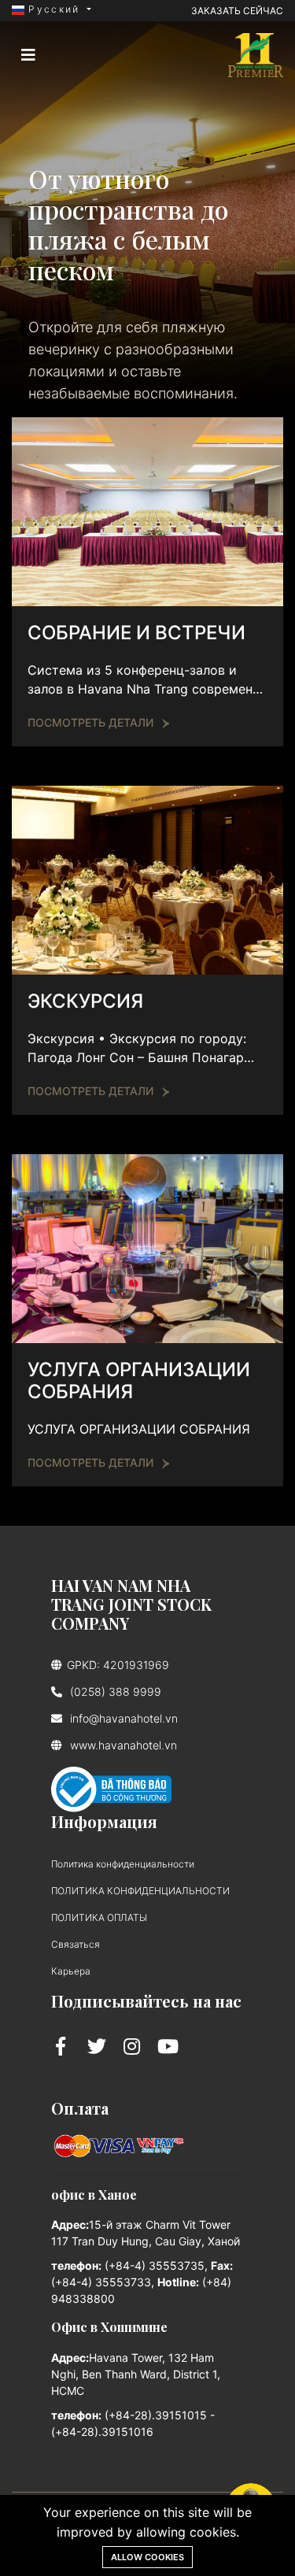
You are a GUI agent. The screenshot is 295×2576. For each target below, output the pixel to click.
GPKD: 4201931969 (118, 1665)
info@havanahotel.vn (122, 1718)
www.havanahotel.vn (122, 1745)
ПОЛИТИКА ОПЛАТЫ (99, 1917)
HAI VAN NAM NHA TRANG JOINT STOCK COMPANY (131, 1604)
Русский (54, 9)
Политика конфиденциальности (123, 1864)
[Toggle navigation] (28, 55)
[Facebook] (63, 2047)
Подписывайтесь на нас (146, 2001)
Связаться (76, 1944)
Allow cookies (147, 2557)
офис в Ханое (94, 2195)
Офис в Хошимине (109, 2327)
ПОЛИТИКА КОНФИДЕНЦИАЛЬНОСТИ (140, 1891)
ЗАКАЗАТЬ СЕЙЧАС (237, 11)
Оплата (80, 2108)
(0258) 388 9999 (114, 1691)
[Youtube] (168, 2047)
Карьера (71, 1971)
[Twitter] (100, 2047)
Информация (104, 1821)
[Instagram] (135, 2047)
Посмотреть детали (90, 722)
